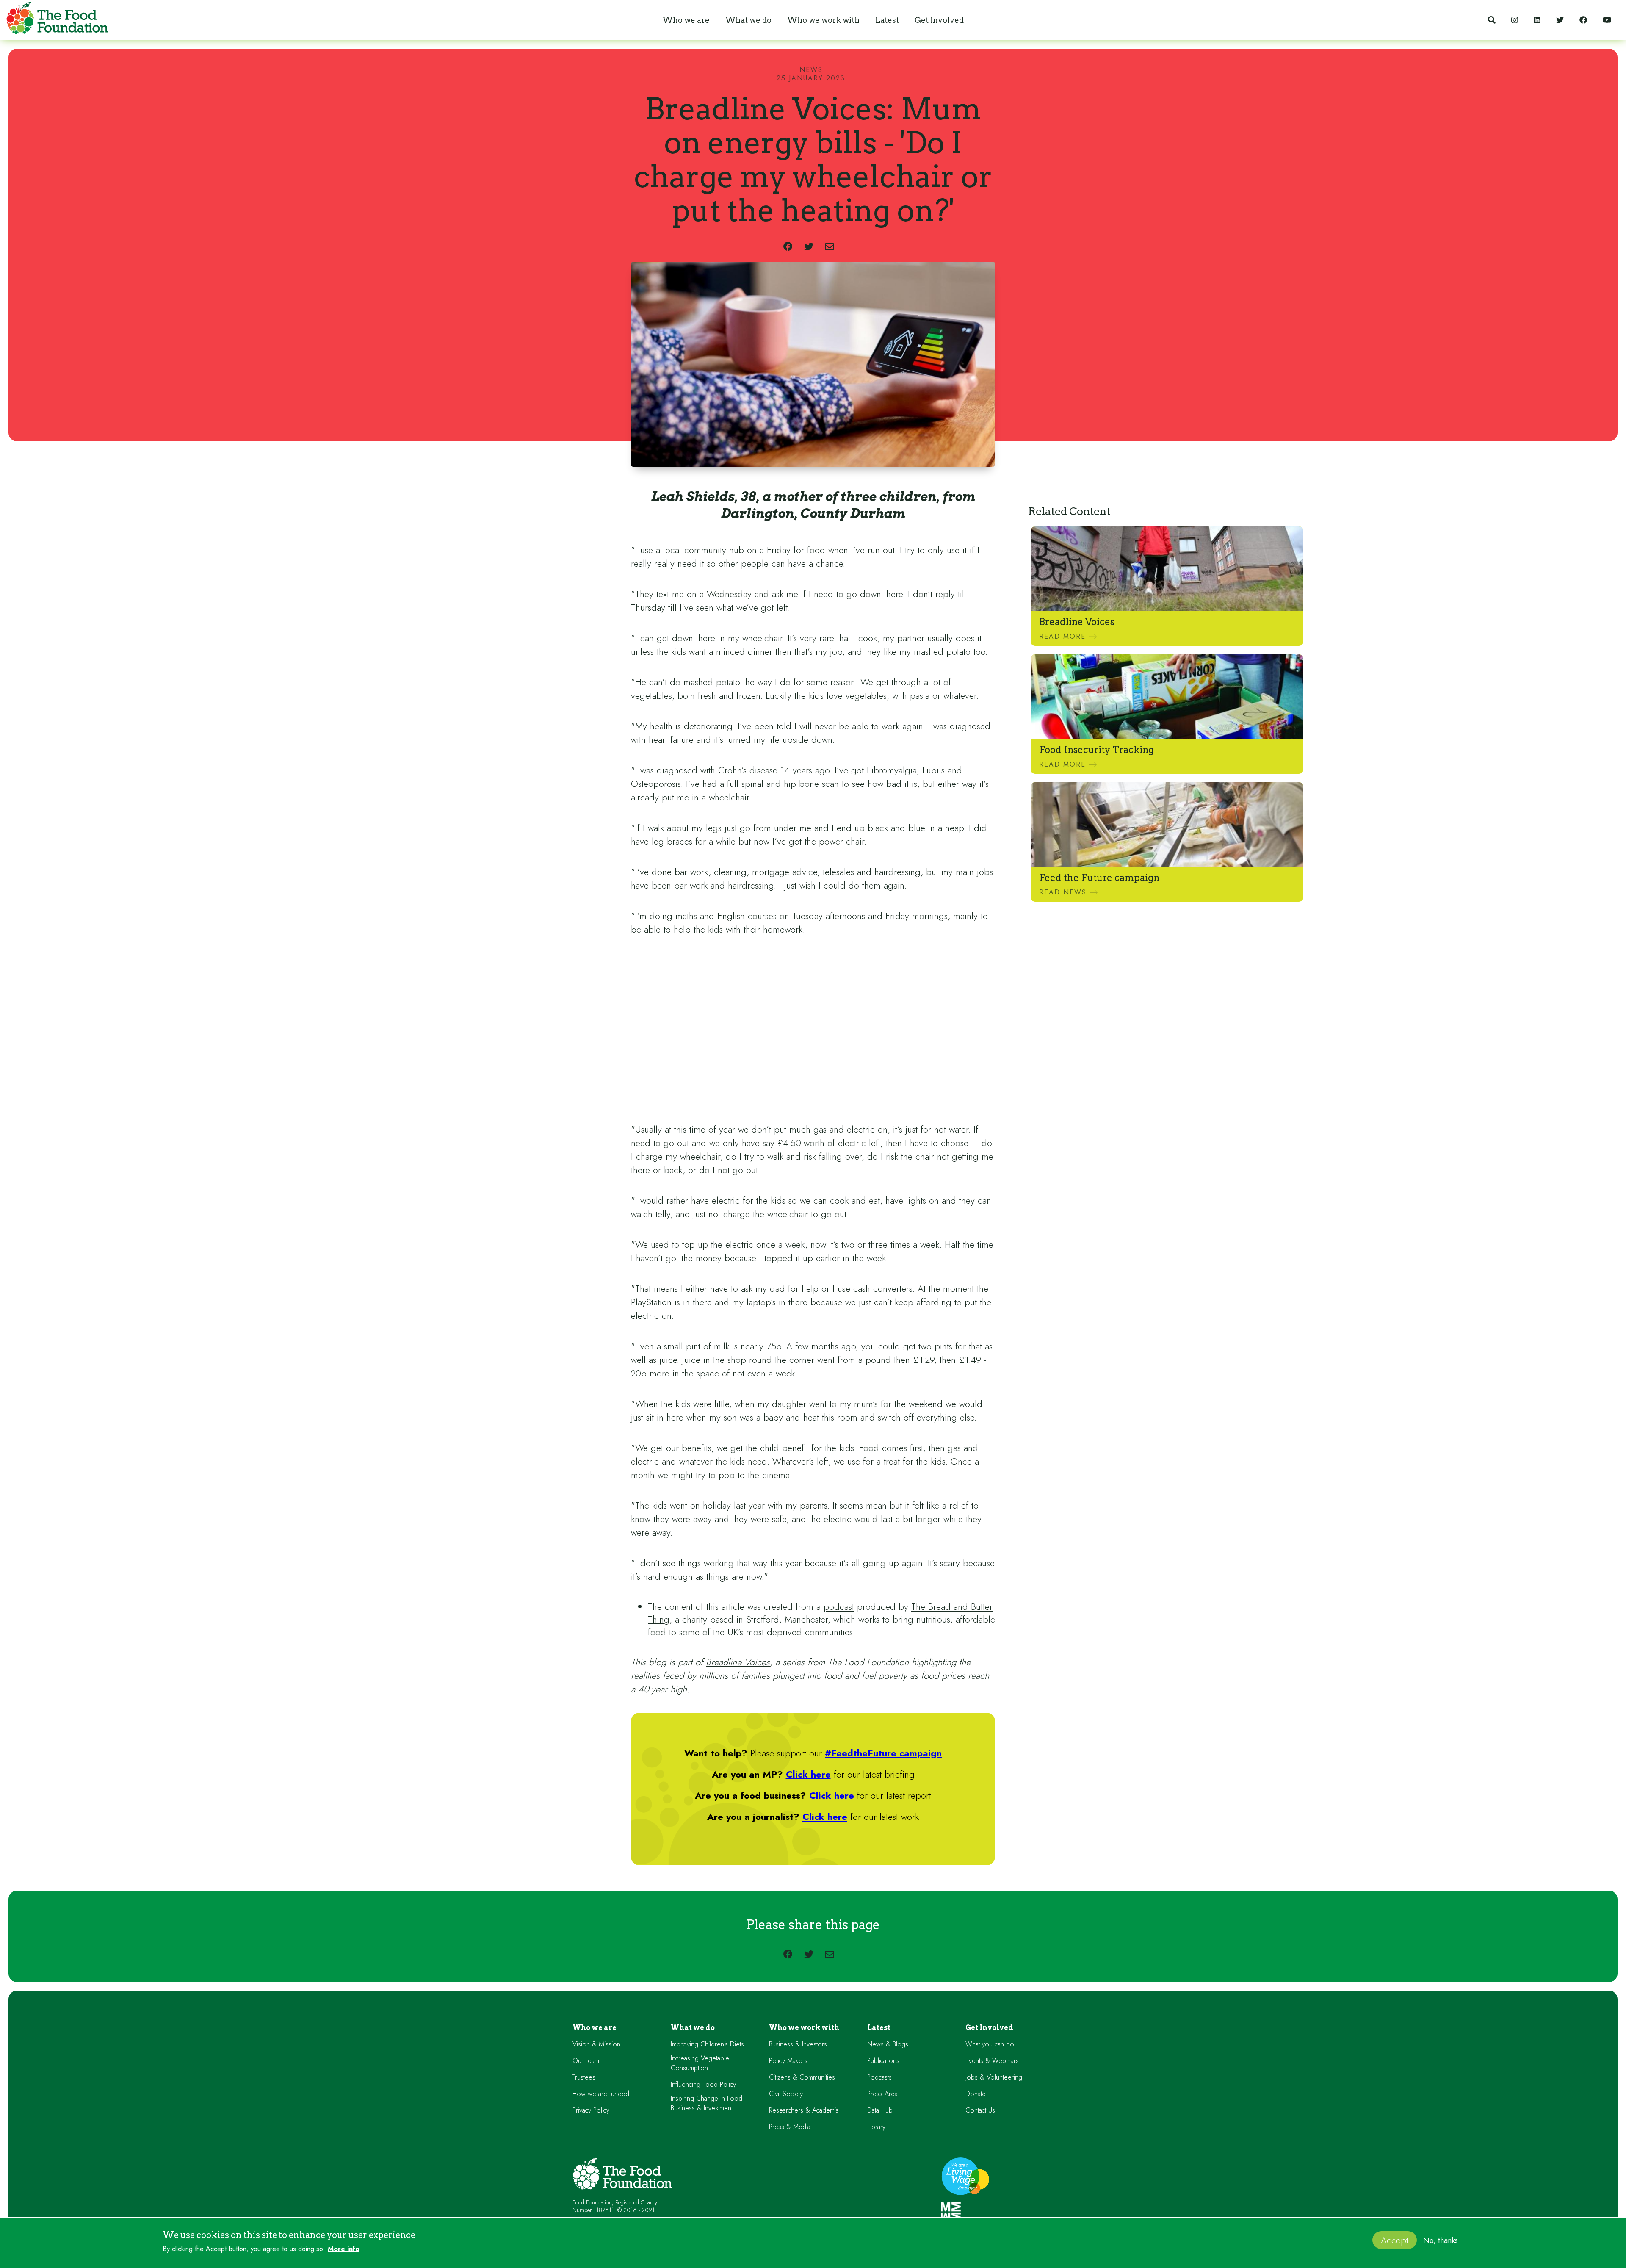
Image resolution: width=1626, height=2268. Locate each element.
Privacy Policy (591, 2110)
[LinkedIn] (1537, 20)
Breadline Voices (738, 1662)
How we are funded (601, 2094)
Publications (883, 2061)
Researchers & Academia (804, 2110)
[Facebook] (1583, 20)
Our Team (586, 2061)
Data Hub (880, 2110)
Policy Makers (788, 2061)
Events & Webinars (992, 2061)
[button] (686, 20)
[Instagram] (1515, 20)
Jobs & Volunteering (994, 2077)
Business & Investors (798, 2044)
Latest (879, 2028)
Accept (1395, 2240)
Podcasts (879, 2077)
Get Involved (989, 2028)
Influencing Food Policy (703, 2084)
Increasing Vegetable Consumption (700, 2063)
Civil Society (786, 2094)
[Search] (1492, 20)
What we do (693, 2028)
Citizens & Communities (802, 2077)
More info (344, 2249)
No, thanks (1441, 2241)
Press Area (882, 2094)
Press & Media (790, 2127)
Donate (976, 2094)
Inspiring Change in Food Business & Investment (707, 2103)
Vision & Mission (596, 2044)
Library (876, 2127)
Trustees (584, 2077)
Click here (808, 1774)
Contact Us (980, 2110)
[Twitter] (1560, 20)
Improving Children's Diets (707, 2044)
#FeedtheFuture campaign (883, 1753)
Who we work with (804, 2028)
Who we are (595, 2028)
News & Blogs (888, 2044)
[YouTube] (1607, 20)
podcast (839, 1606)
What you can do (990, 2044)
